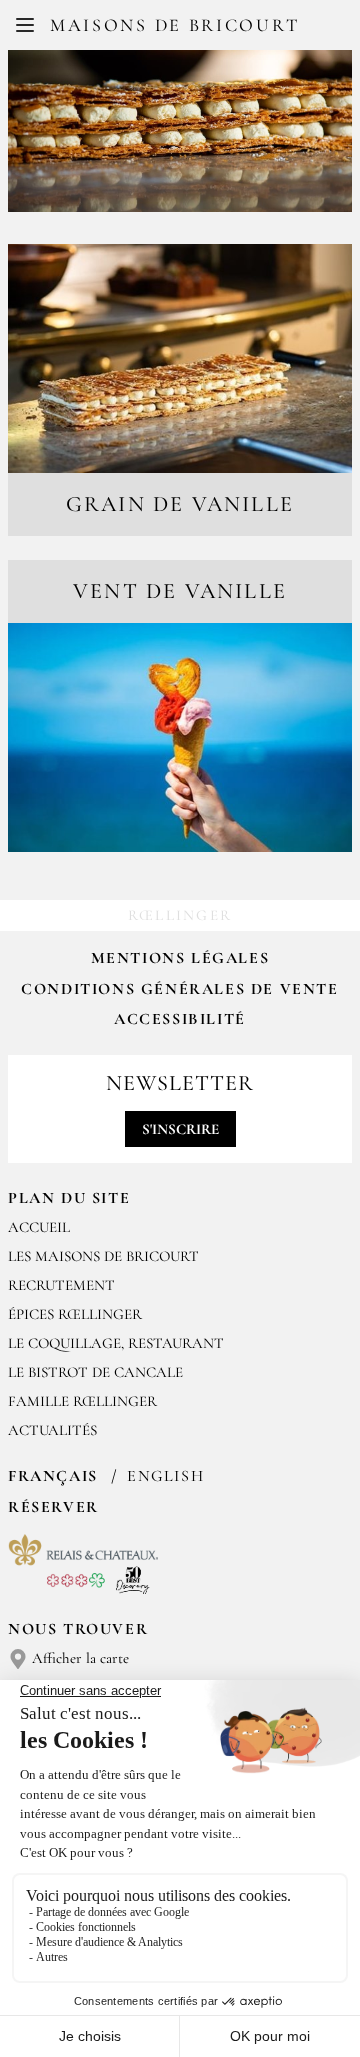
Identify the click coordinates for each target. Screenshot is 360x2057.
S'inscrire (180, 1129)
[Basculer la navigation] (25, 25)
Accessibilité (180, 1019)
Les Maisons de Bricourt (103, 1256)
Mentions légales (180, 958)
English (165, 1476)
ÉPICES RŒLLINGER (75, 1314)
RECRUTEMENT (61, 1285)
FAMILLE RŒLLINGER (82, 1401)
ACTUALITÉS (52, 1430)
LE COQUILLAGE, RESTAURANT (116, 1343)
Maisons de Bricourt (174, 25)
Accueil (39, 1227)
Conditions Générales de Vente (179, 989)
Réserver (53, 1507)
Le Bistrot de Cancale (95, 1372)
